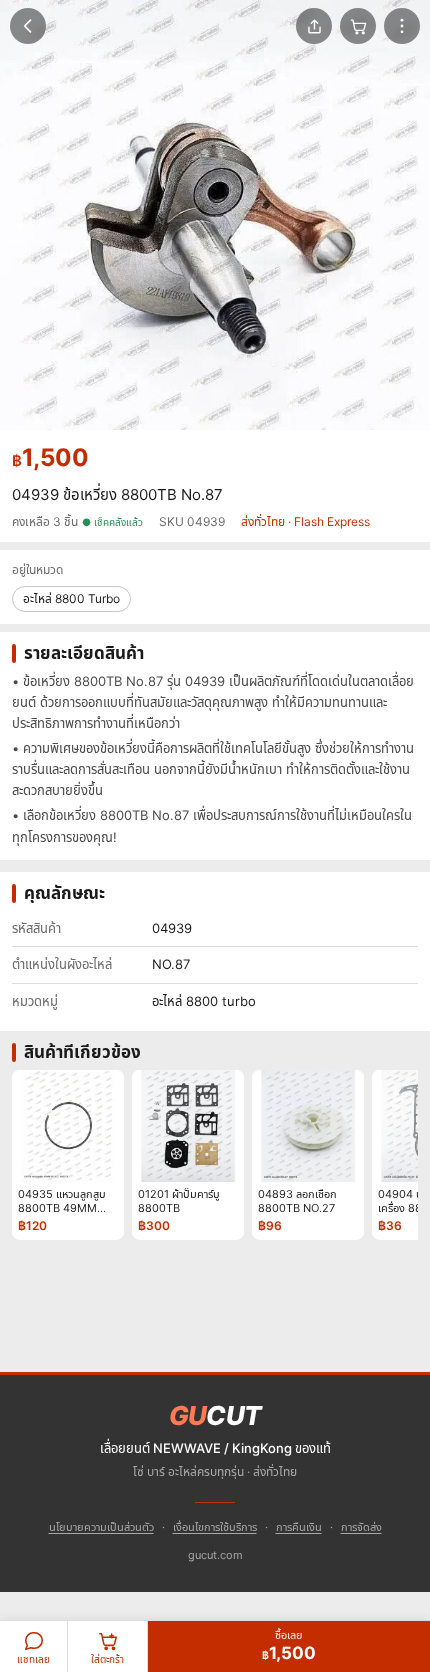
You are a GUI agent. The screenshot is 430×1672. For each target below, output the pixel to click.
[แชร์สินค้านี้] (314, 26)
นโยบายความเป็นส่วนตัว (101, 1527)
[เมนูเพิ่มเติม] (402, 26)
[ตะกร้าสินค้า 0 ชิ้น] (358, 26)
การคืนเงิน (299, 1527)
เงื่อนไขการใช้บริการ (215, 1527)
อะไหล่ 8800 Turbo (71, 598)
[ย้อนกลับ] (28, 26)
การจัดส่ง (361, 1527)
